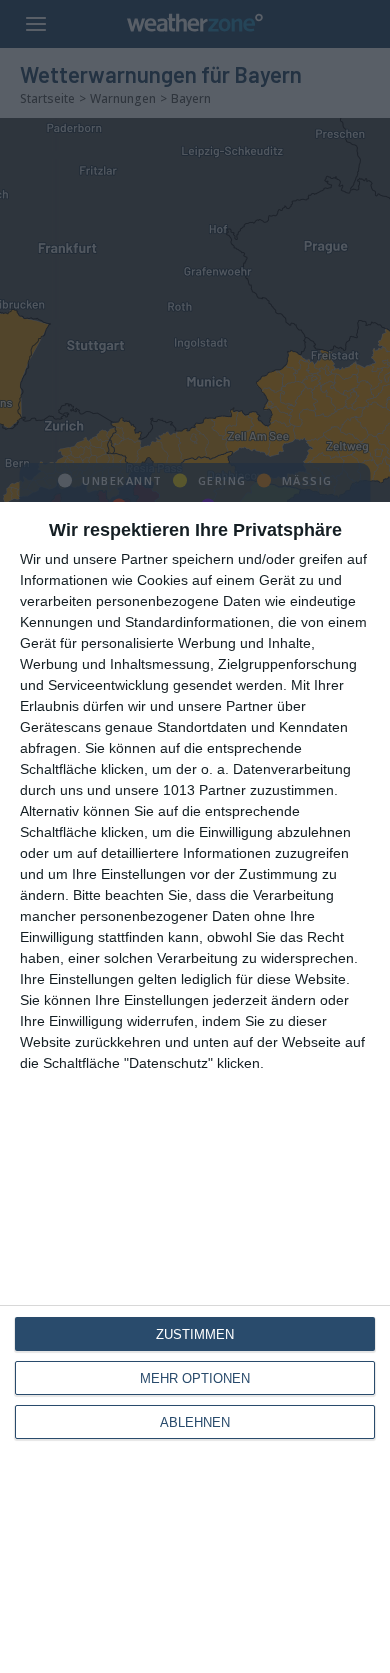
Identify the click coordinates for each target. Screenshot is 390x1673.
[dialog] (195, 1087)
